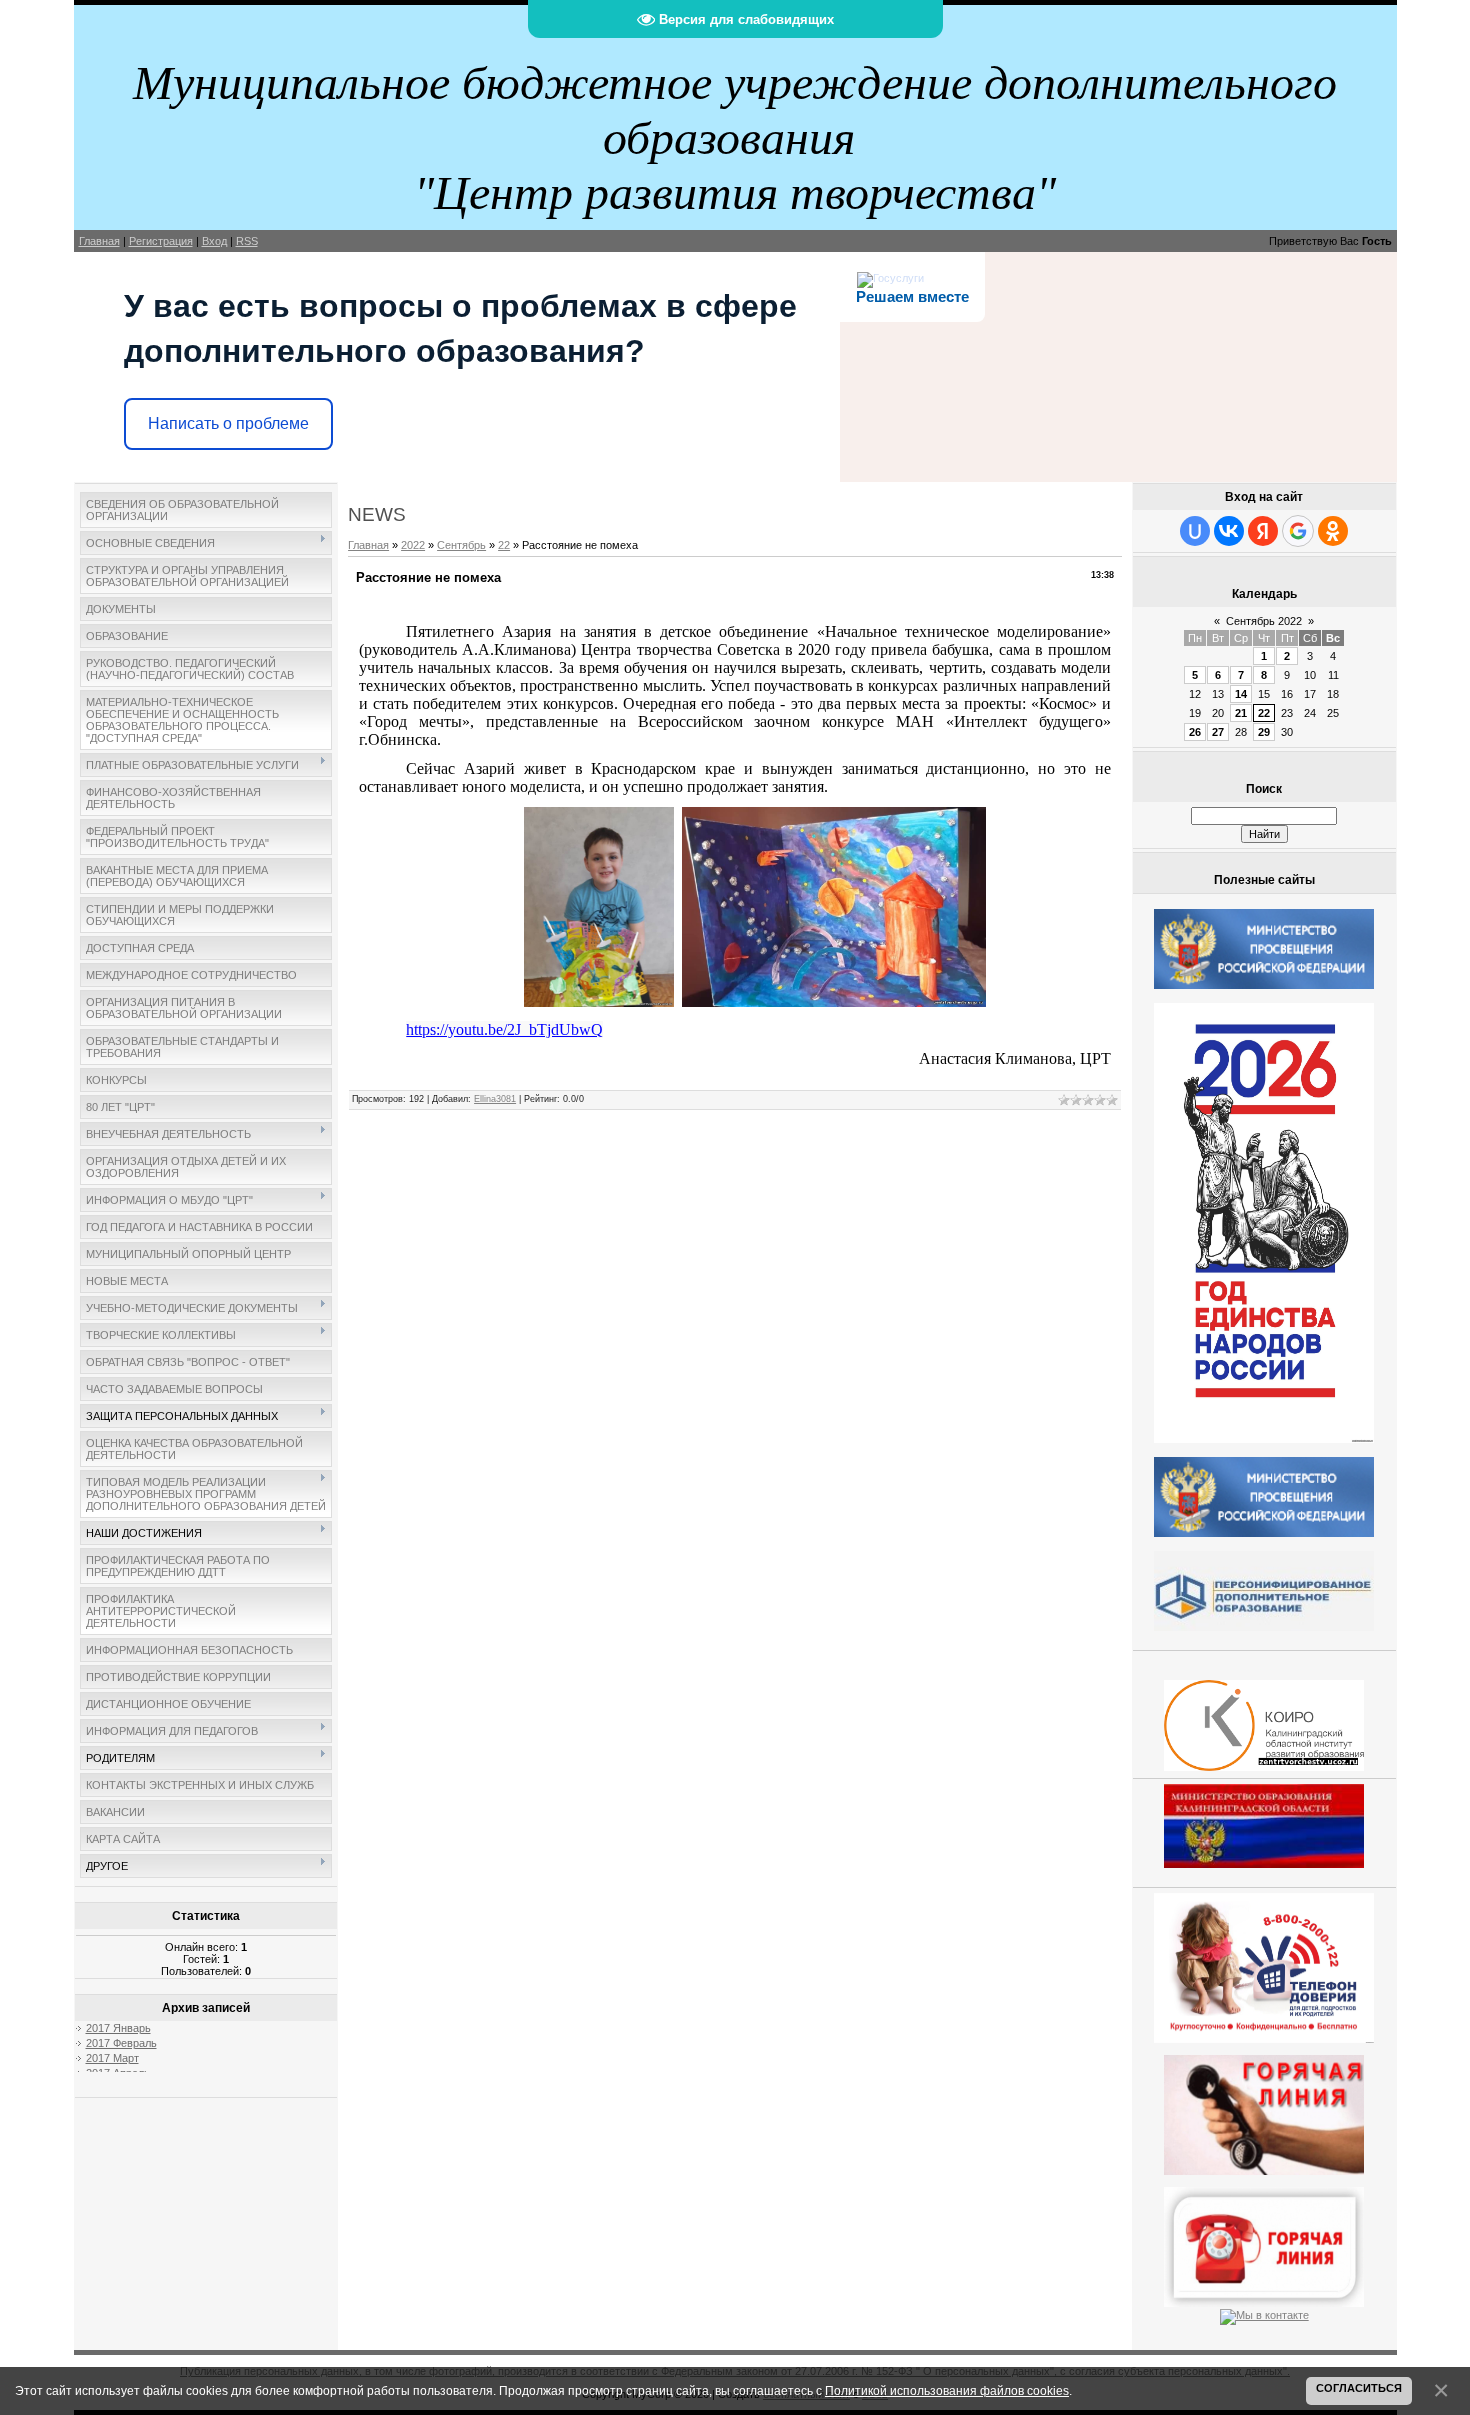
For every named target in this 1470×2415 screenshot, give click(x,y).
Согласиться (1359, 2388)
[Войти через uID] (1195, 531)
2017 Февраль (121, 2043)
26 (1195, 732)
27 (1218, 732)
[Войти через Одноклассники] (1333, 531)
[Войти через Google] (1298, 531)
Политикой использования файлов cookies (947, 2390)
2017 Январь (118, 2028)
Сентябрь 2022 (1264, 621)
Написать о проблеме (228, 423)
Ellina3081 (495, 1099)
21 (1241, 713)
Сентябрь (461, 545)
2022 (413, 545)
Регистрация (161, 241)
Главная (99, 241)
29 (1264, 732)
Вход (214, 241)
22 (504, 545)
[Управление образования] (1264, 2111)
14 (1241, 694)
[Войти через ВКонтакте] (1229, 531)
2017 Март (112, 2058)
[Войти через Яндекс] (1263, 531)
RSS (247, 241)
